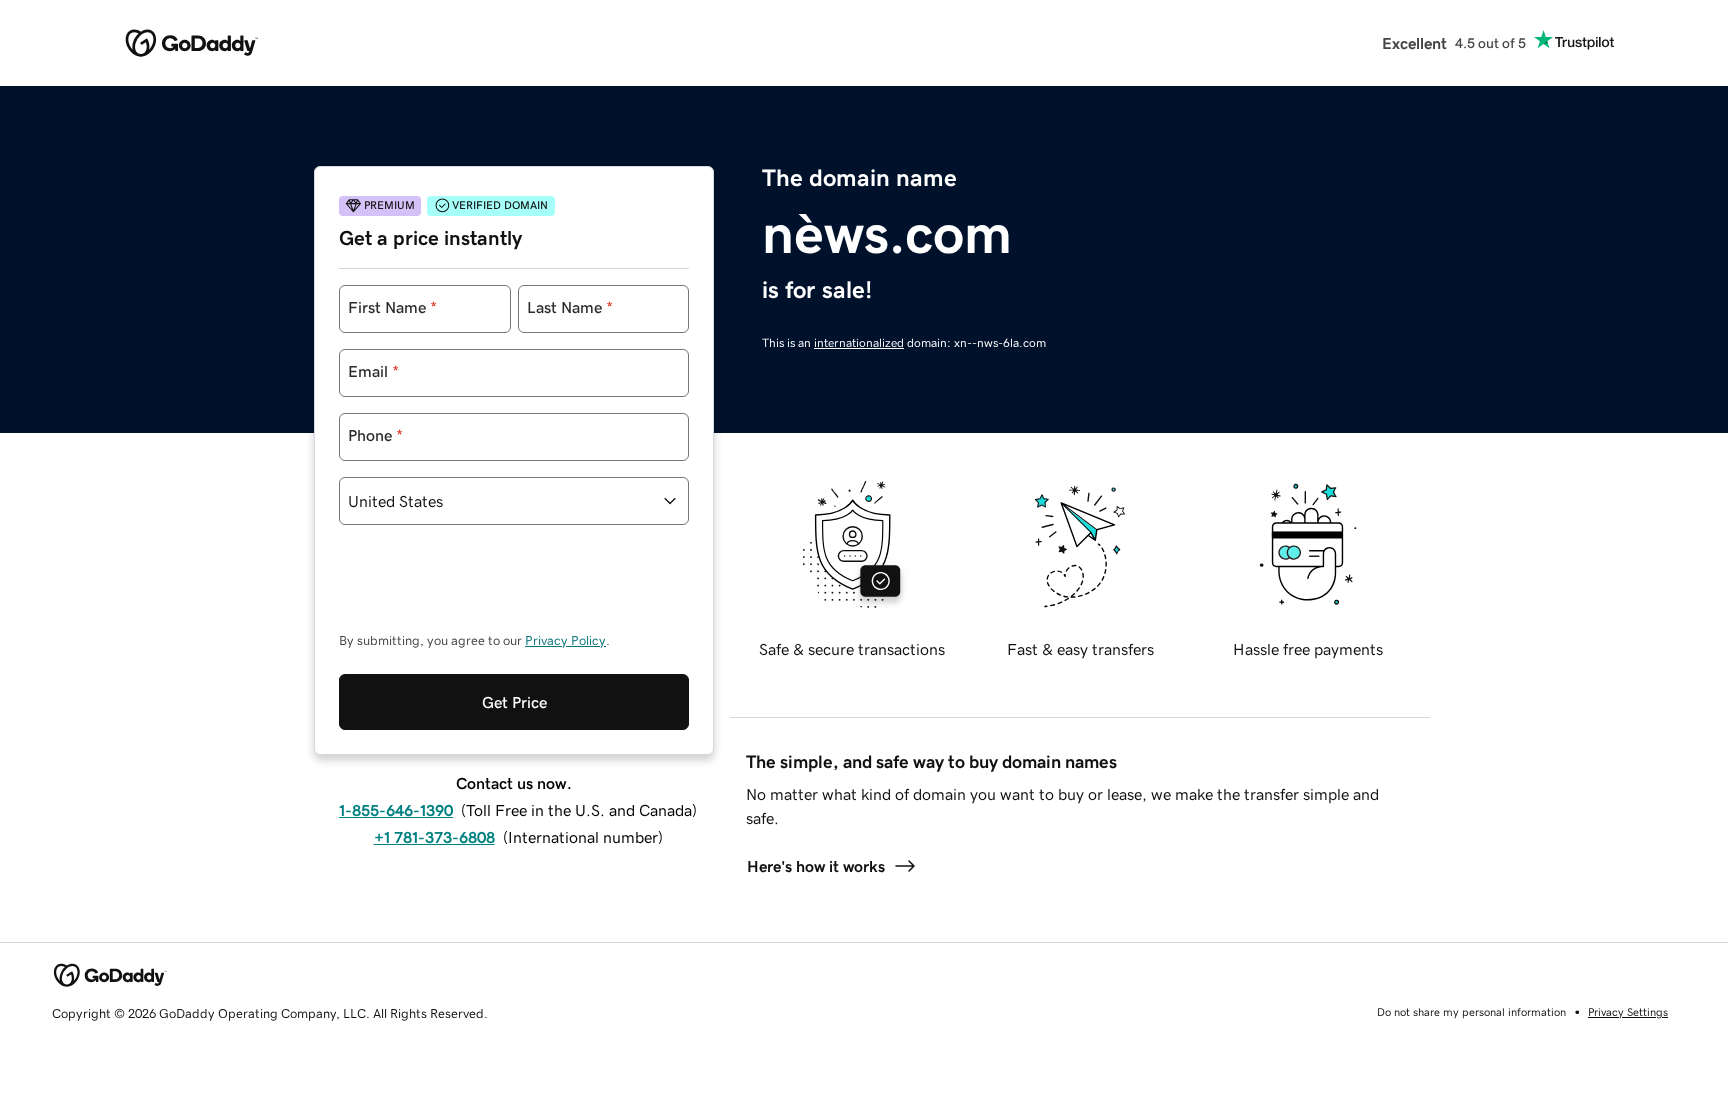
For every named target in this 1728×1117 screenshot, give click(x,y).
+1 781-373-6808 (434, 837)
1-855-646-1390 (396, 810)
